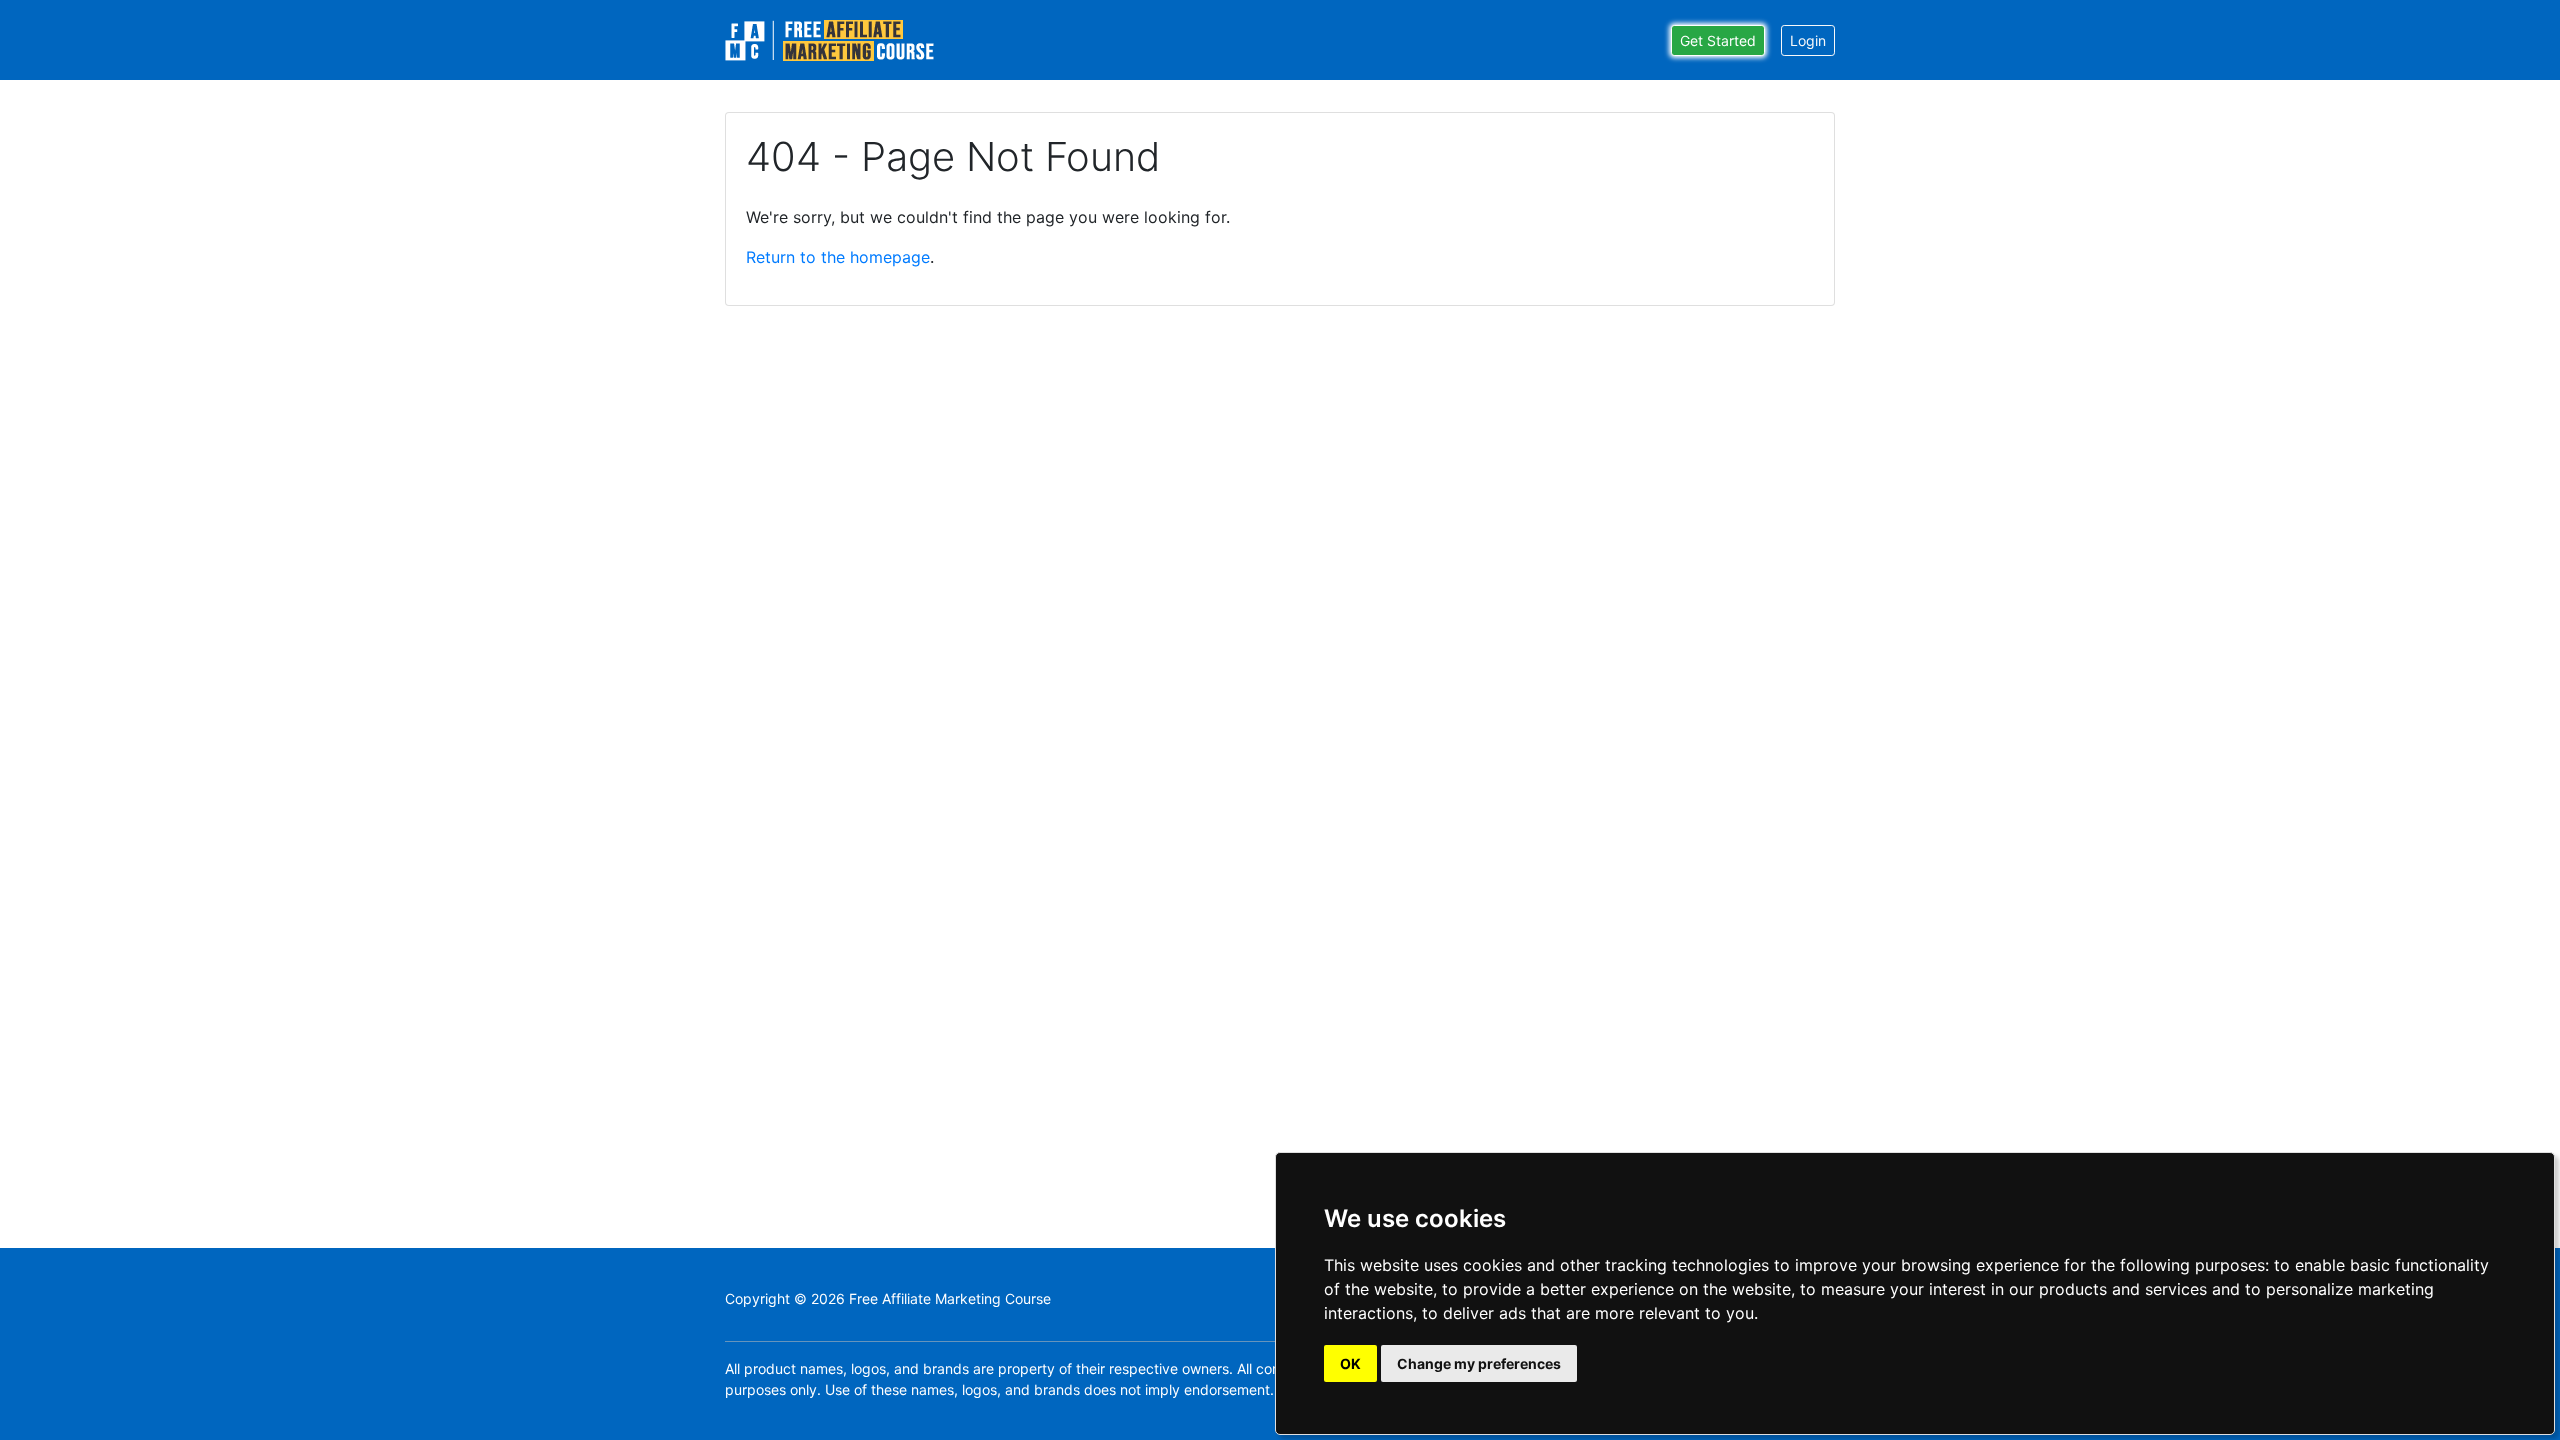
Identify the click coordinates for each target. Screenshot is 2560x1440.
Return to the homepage (838, 257)
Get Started (1718, 40)
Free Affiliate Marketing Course (950, 1298)
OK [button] (1350, 1363)
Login (1808, 40)
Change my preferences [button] (1479, 1363)
